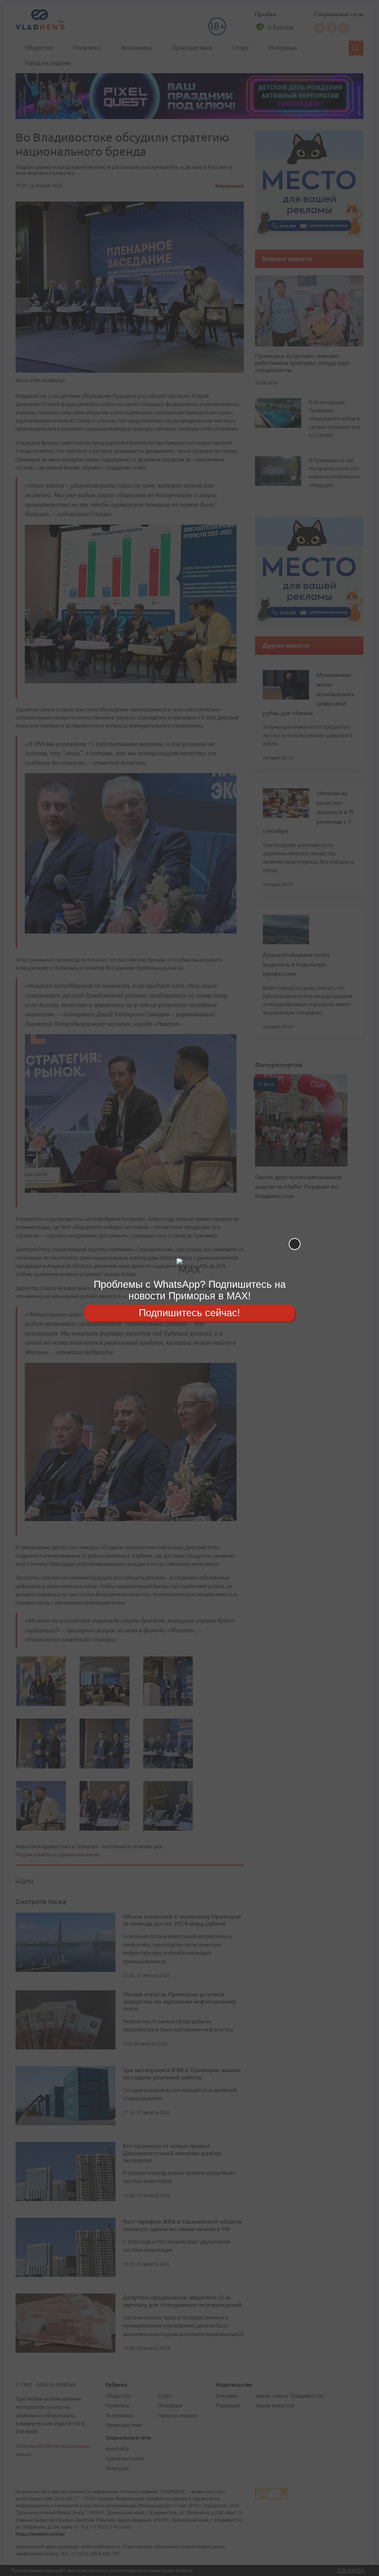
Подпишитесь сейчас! (189, 1313)
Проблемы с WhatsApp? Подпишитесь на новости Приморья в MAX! (190, 1290)
